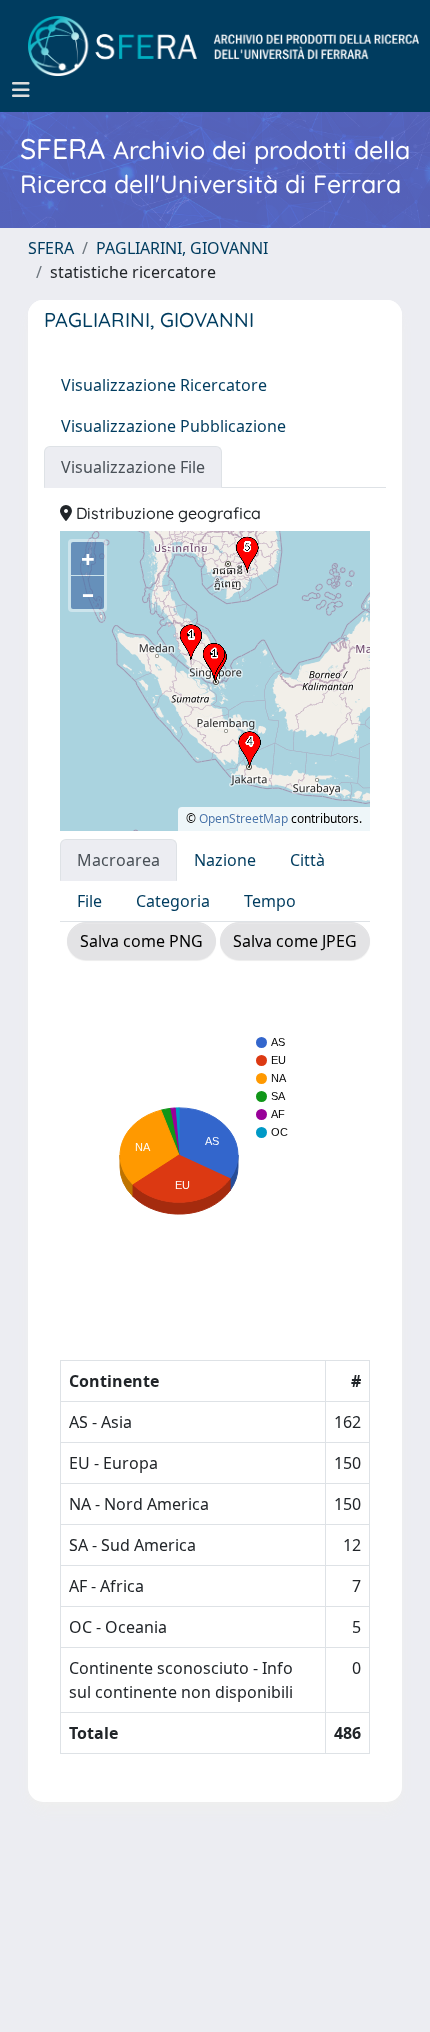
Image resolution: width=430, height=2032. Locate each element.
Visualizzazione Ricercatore (164, 385)
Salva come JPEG (295, 941)
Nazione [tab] (225, 860)
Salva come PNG (141, 941)
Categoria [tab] (173, 901)
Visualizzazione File (133, 467)
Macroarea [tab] (118, 860)
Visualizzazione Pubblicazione (173, 426)
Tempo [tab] (270, 901)
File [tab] (89, 901)
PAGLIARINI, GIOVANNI (182, 248)
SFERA (51, 248)
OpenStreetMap (243, 818)
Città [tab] (307, 860)
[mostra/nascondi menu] (21, 90)
